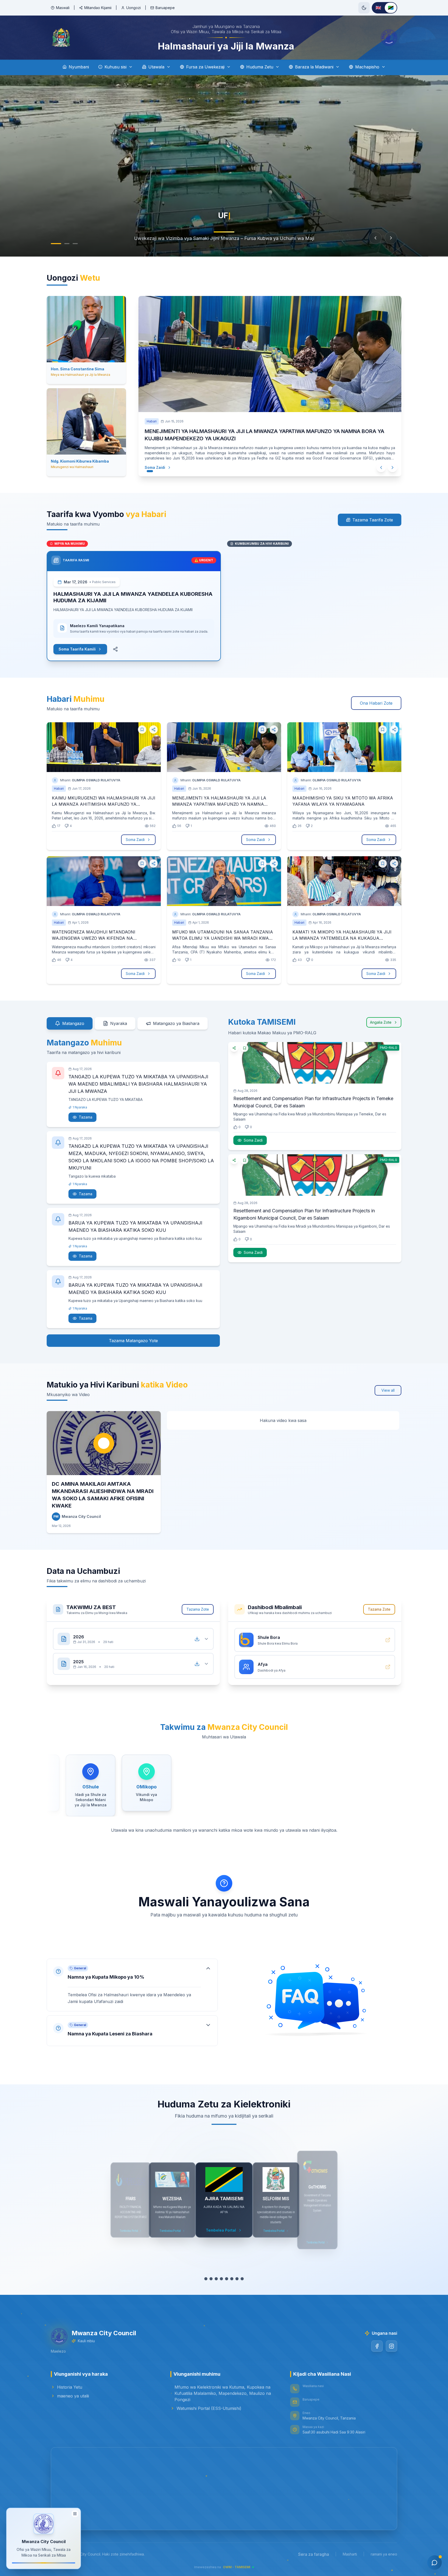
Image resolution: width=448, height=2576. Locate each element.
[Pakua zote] (197, 1639)
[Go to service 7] (237, 2279)
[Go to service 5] (227, 2279)
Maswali (63, 8)
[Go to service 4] (221, 2279)
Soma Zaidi (150, 467)
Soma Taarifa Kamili (77, 649)
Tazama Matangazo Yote (133, 1341)
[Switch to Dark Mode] (364, 8)
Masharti (350, 2554)
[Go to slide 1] (53, 244)
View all (388, 1390)
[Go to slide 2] (62, 244)
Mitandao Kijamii (98, 8)
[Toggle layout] (75, 2514)
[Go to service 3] (216, 2279)
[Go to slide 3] (70, 244)
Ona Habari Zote (376, 703)
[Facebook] (377, 2346)
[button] (132, 1980)
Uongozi (134, 8)
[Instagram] (391, 2346)
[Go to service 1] (206, 2279)
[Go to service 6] (232, 2279)
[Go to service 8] (242, 2279)
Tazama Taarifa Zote (373, 520)
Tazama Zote (198, 1609)
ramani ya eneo (384, 2554)
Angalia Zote (381, 1022)
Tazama (86, 1117)
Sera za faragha (314, 2554)
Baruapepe (165, 8)
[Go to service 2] (211, 2279)
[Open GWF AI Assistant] (435, 2563)
